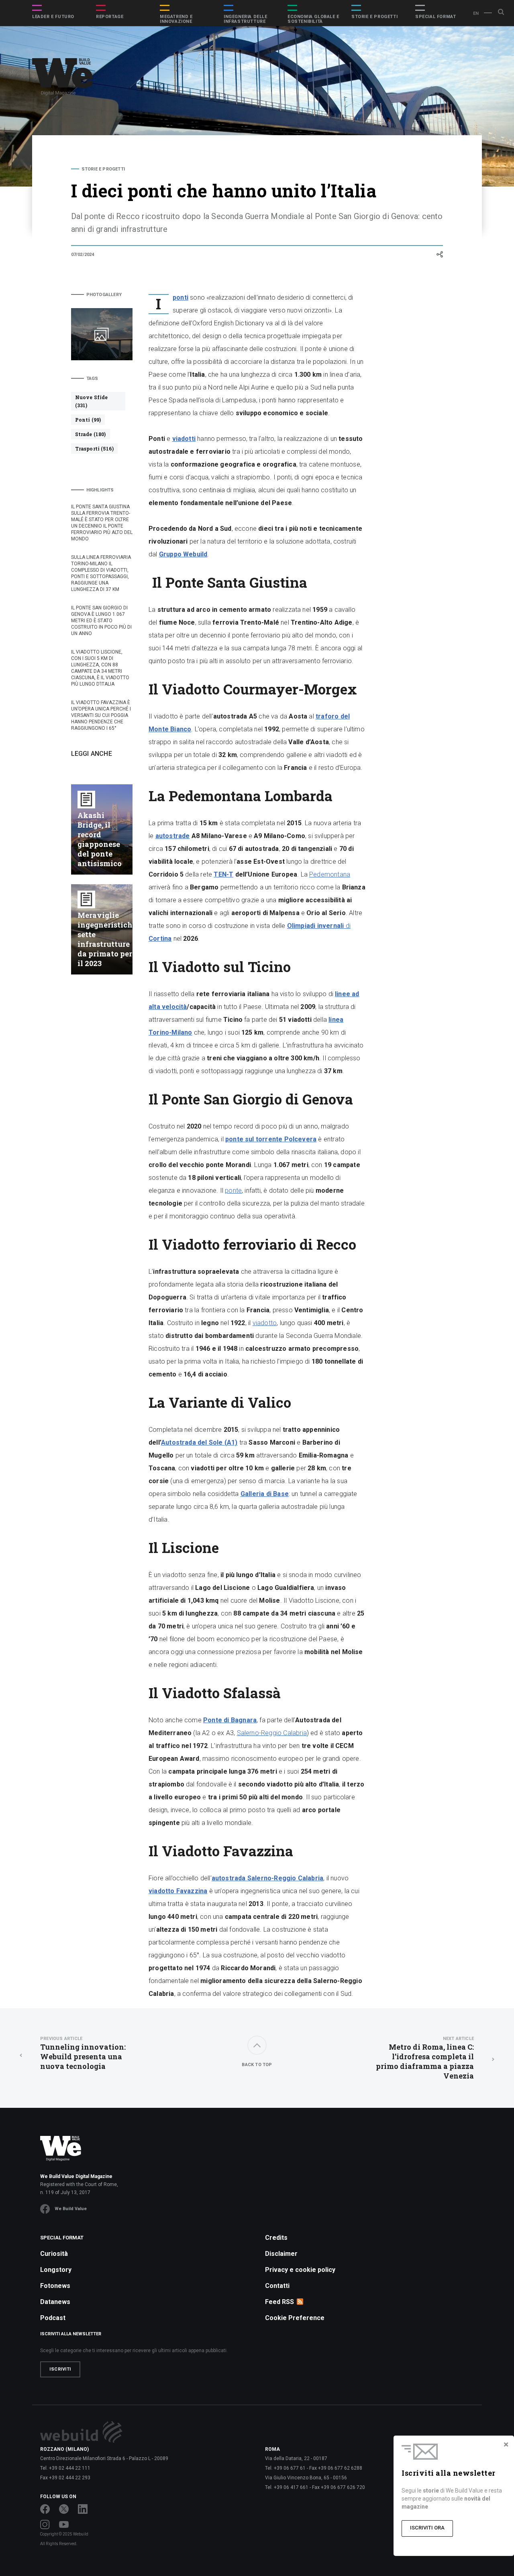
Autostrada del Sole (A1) (199, 1442)
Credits (276, 2238)
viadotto (265, 1323)
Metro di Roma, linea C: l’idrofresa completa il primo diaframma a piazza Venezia (425, 2058)
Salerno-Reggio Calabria (272, 1733)
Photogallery (104, 295)
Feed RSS (279, 2302)
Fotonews (55, 2286)
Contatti (277, 2286)
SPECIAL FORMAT (435, 17)
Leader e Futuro (53, 17)
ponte (233, 1191)
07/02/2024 (83, 255)
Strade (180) (91, 434)
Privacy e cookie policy (300, 2270)
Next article (458, 2039)
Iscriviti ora (427, 2528)
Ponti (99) (88, 420)
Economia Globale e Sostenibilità (313, 19)
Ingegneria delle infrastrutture (246, 19)
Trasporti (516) (94, 449)
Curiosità (54, 2254)
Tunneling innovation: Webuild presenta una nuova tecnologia (83, 2053)
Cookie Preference (295, 2318)
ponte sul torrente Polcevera (271, 1139)
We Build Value (71, 2209)
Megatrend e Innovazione (176, 19)
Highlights (100, 490)
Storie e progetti (374, 17)
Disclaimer (281, 2254)
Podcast (53, 2318)
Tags (92, 379)
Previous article (61, 2039)
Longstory (56, 2270)
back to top (257, 2065)
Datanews (55, 2302)
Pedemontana (330, 874)
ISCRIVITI (60, 2369)
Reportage (110, 17)
